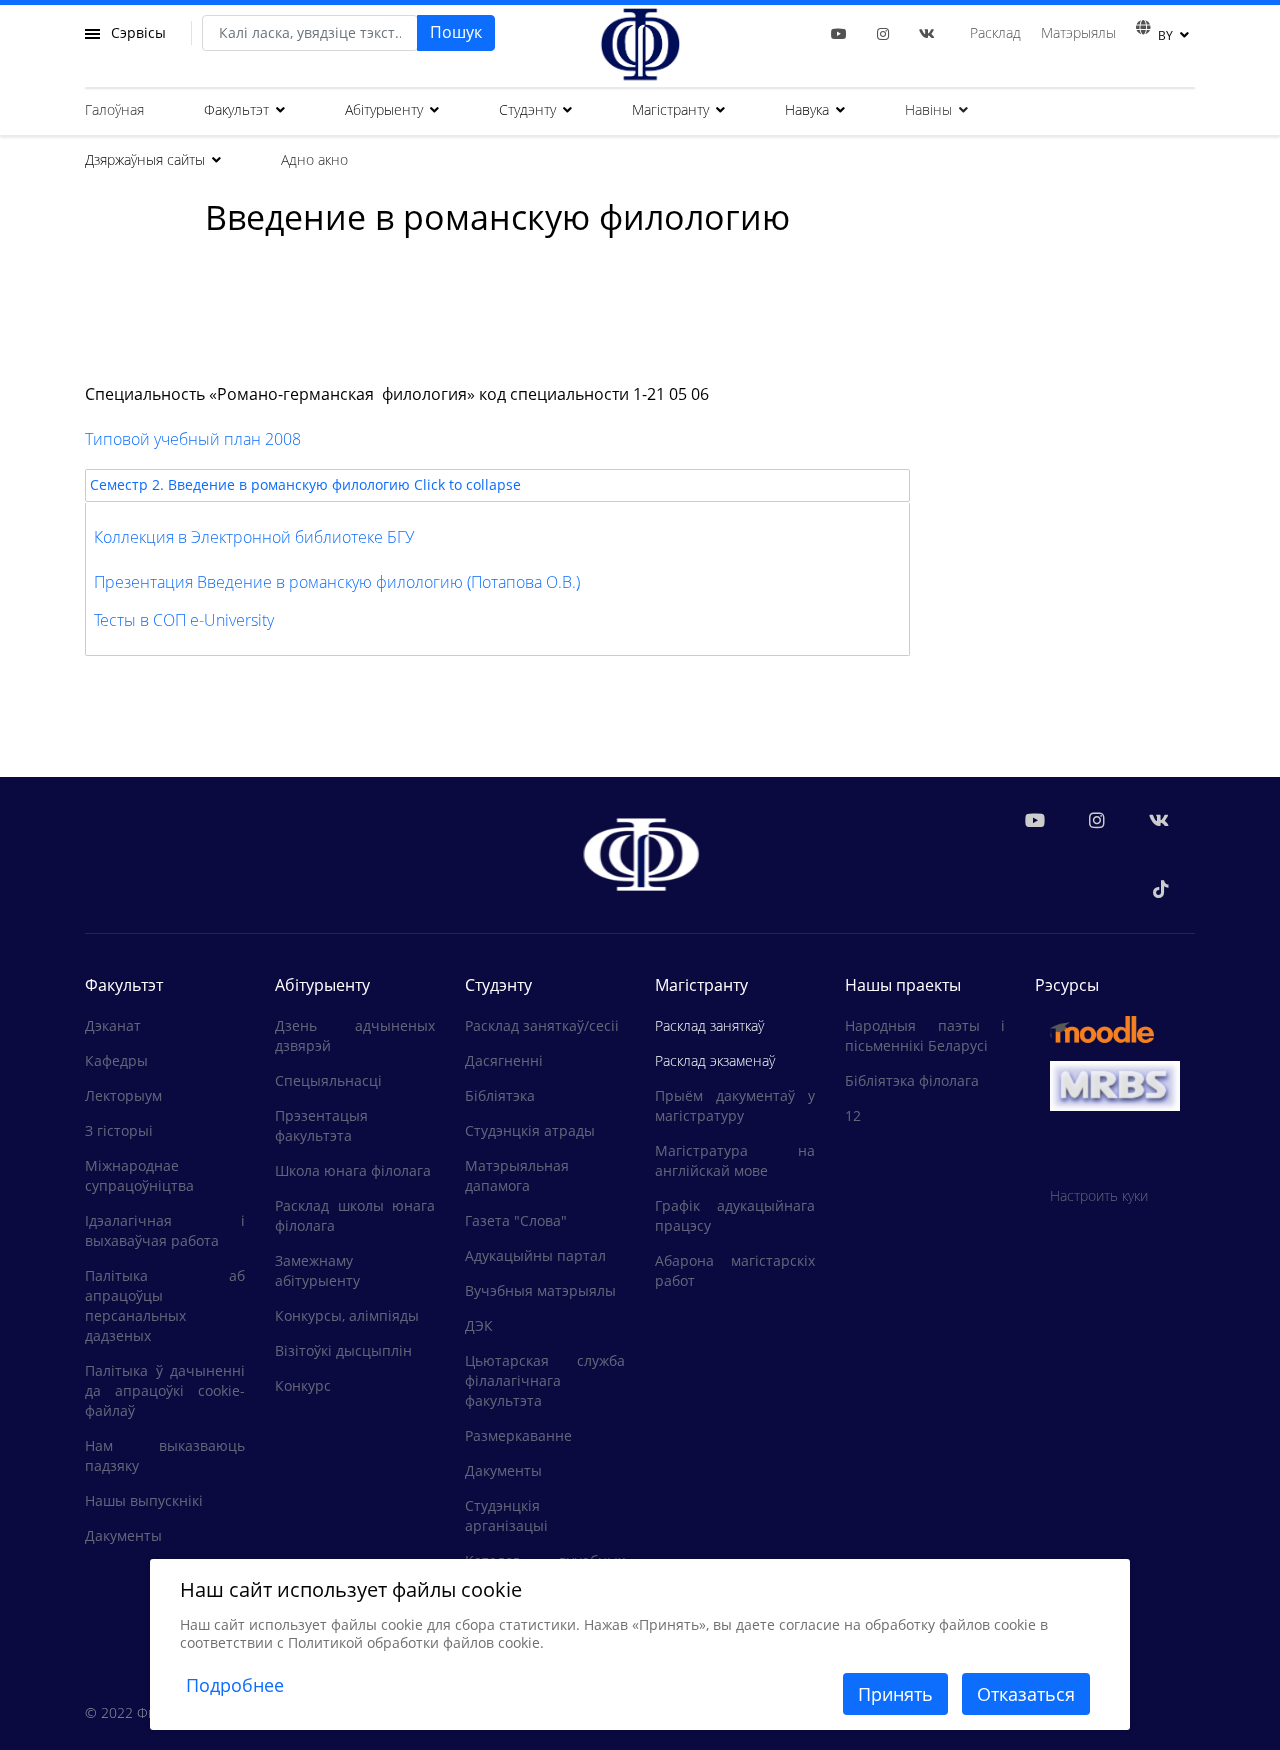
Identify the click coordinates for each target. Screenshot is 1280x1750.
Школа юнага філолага (353, 1170)
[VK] (927, 33)
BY (1165, 35)
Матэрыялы (1078, 32)
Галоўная (114, 109)
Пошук (456, 32)
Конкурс (303, 1385)
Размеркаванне (518, 1435)
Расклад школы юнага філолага (355, 1215)
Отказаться (1026, 1694)
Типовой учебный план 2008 (193, 439)
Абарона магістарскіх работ (735, 1270)
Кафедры (116, 1060)
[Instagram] (883, 33)
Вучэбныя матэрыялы (540, 1290)
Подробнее (235, 1685)
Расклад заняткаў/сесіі (542, 1025)
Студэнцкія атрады (530, 1130)
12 (853, 1115)
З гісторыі (119, 1130)
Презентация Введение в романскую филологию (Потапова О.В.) (337, 582)
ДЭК (479, 1325)
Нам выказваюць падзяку (165, 1455)
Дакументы (123, 1535)
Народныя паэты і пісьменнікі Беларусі (925, 1035)
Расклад (995, 32)
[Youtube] (839, 33)
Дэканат (113, 1025)
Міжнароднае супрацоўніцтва (139, 1175)
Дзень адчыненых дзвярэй (355, 1035)
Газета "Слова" (516, 1220)
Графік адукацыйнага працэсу (735, 1215)
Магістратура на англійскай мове (735, 1160)
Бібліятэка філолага (912, 1080)
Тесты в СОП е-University (184, 620)
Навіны (928, 109)
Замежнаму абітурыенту (317, 1270)
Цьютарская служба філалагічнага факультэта (545, 1380)
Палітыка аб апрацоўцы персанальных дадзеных (165, 1305)
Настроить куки (1099, 1195)
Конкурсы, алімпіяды (347, 1315)
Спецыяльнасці (328, 1080)
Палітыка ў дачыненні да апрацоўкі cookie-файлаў (165, 1390)
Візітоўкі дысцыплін (343, 1350)
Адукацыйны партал (535, 1255)
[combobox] (310, 33)
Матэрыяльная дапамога (517, 1175)
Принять (895, 1694)
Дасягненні (504, 1060)
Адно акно (314, 159)
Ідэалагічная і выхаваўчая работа (165, 1230)
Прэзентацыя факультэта (321, 1125)
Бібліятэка (500, 1095)
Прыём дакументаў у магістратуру (735, 1105)
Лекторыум (123, 1095)
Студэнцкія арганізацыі (506, 1515)
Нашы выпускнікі (144, 1500)
